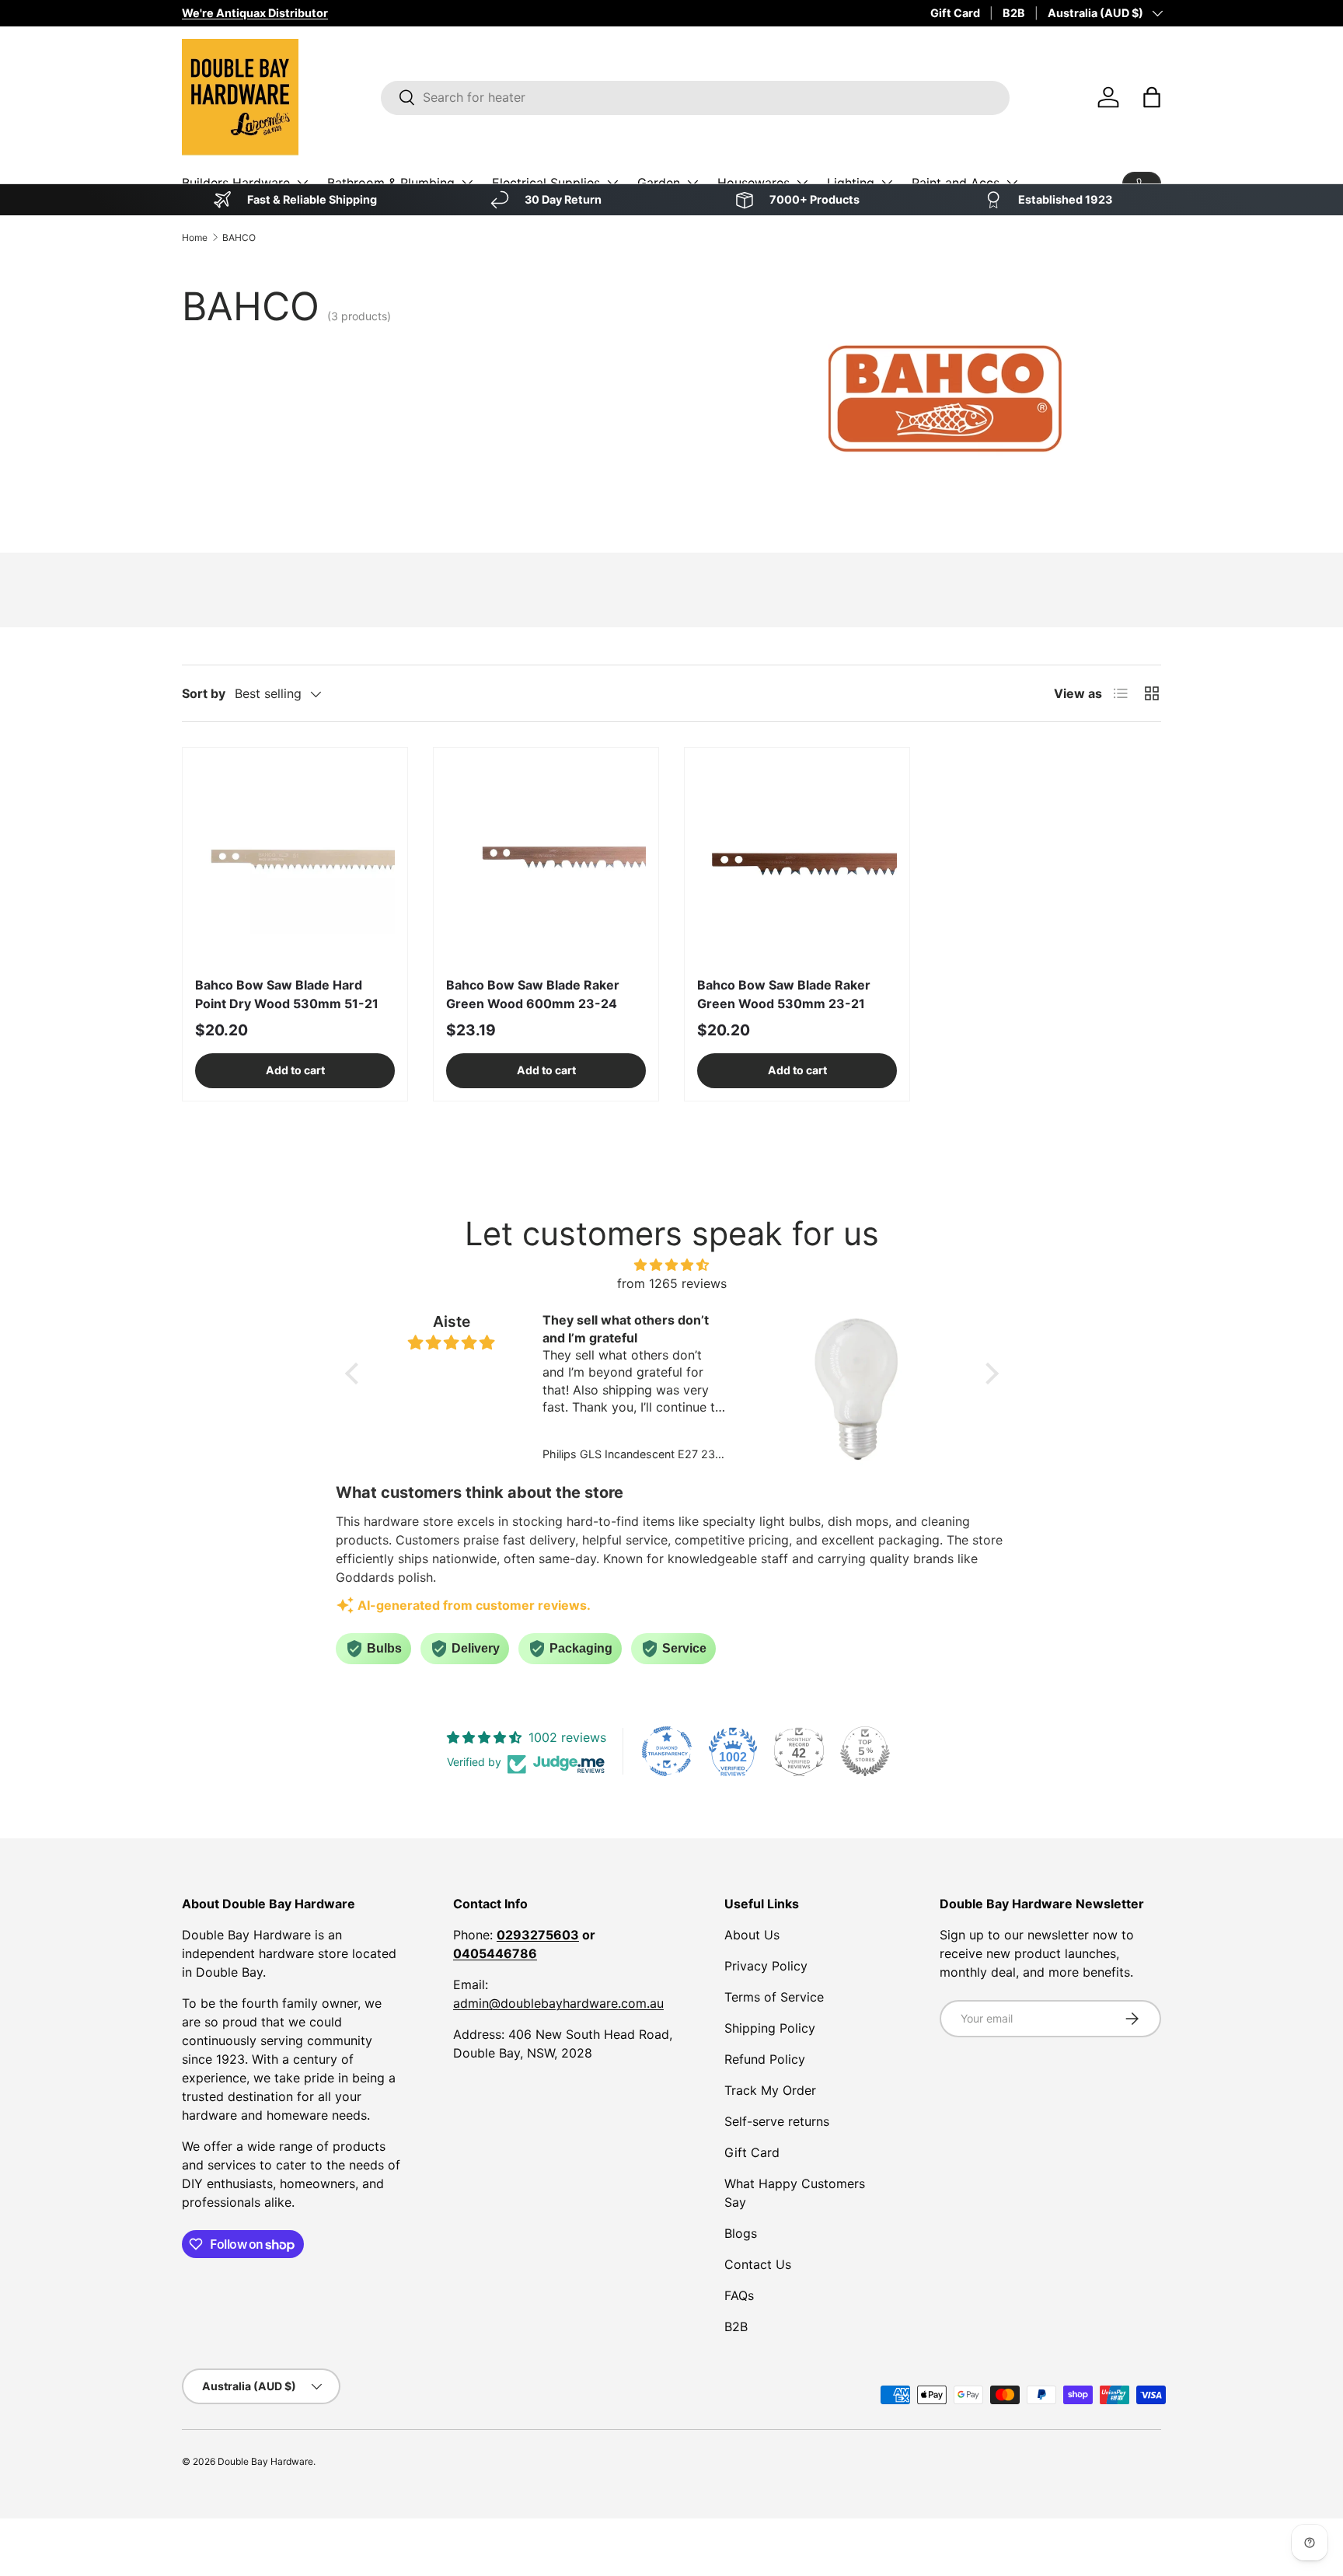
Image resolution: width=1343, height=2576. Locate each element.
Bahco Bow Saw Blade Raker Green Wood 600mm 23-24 (533, 994)
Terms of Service (774, 1997)
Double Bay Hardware (265, 2461)
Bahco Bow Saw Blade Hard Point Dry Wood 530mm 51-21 (287, 994)
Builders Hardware (236, 183)
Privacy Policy (766, 1966)
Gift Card (955, 13)
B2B (1014, 13)
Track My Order (770, 2090)
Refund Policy (765, 2059)
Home (195, 237)
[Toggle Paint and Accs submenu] (1012, 183)
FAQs (739, 2295)
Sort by (204, 693)
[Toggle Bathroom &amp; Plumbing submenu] (467, 183)
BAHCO (239, 237)
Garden (659, 183)
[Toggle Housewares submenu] (802, 183)
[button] (1152, 97)
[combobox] (695, 97)
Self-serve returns (777, 2121)
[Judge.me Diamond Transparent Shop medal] (667, 1751)
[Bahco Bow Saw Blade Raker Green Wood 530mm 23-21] (797, 860)
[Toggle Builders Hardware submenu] (302, 183)
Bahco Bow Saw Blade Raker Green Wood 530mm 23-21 (784, 994)
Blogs (741, 2233)
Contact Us (758, 2264)
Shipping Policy (770, 2028)
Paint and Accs (956, 183)
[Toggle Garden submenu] (692, 183)
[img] (672, 1265)
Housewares (753, 183)
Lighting (851, 183)
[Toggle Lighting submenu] (887, 183)
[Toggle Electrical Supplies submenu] (612, 183)
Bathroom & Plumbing (391, 183)
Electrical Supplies (546, 183)
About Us (752, 1935)
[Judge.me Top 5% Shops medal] (865, 1751)
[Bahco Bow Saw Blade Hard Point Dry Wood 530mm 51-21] (295, 860)
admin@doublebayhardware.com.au (558, 2003)
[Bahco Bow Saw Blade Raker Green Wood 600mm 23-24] (546, 860)
